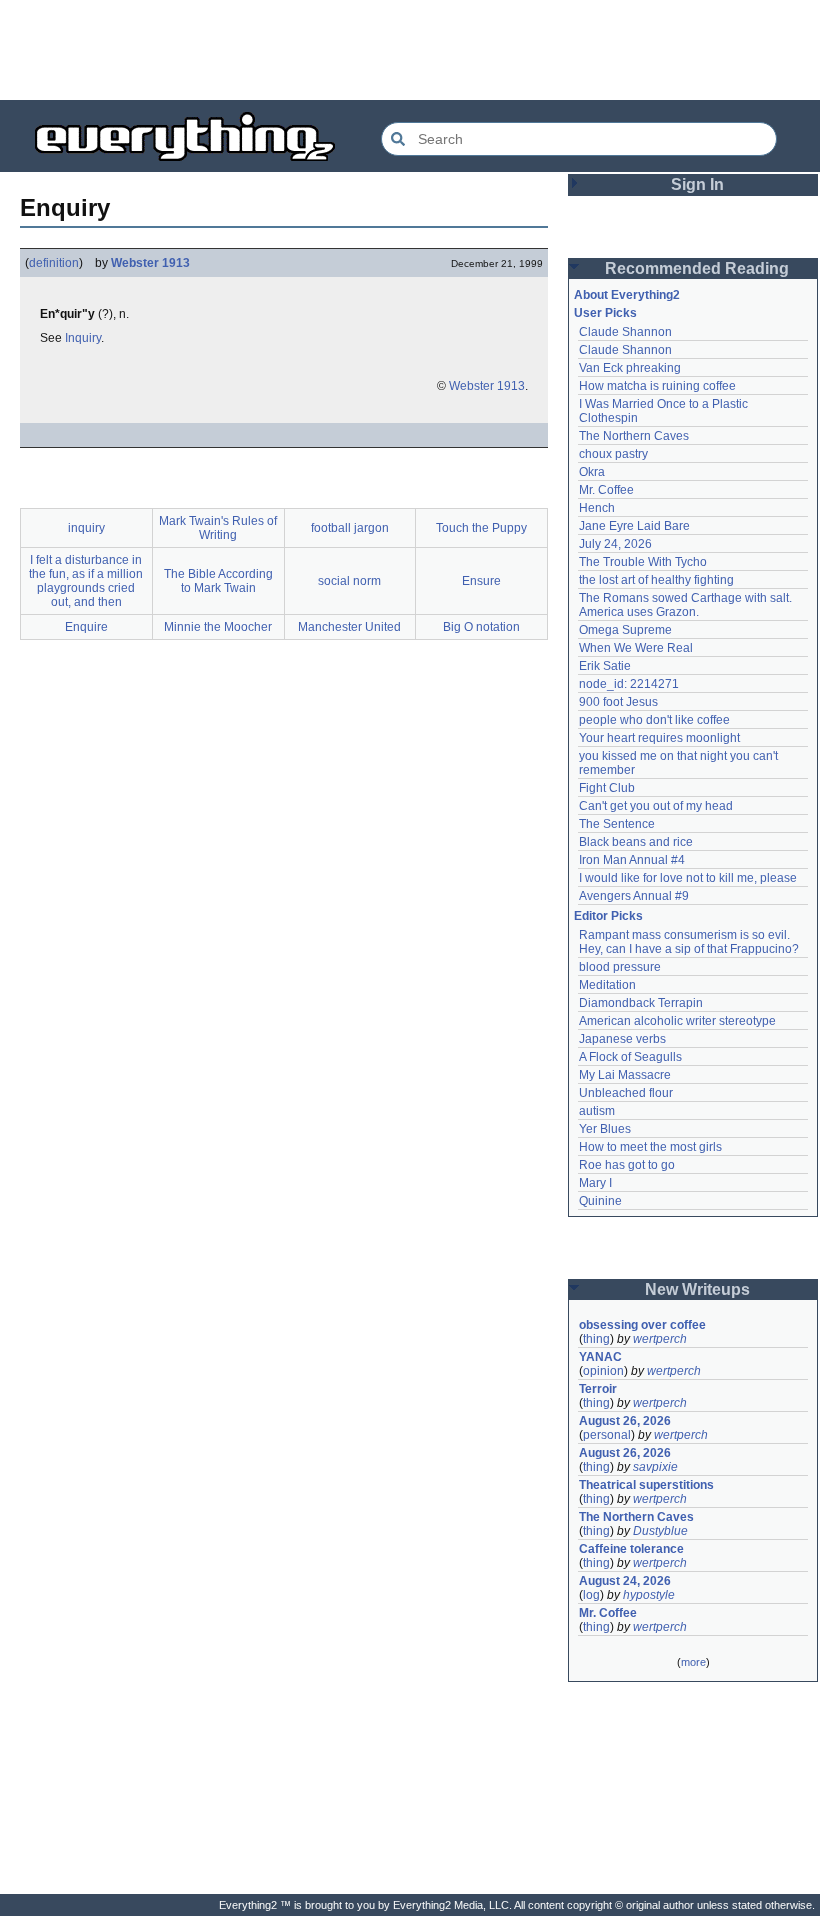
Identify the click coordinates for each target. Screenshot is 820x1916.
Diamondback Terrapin (641, 1003)
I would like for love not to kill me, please (688, 878)
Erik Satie (605, 666)
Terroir (598, 1389)
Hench (597, 508)
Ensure (481, 581)
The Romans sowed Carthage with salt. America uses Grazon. (686, 605)
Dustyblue (660, 1531)
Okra (592, 472)
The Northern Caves (634, 436)
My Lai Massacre (625, 1075)
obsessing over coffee (642, 1325)
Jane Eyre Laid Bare (634, 526)
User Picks (605, 313)
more (693, 1662)
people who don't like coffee (654, 720)
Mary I (595, 1183)
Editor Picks (608, 916)
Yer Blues (605, 1129)
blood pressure (620, 967)
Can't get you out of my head (656, 806)
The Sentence (617, 824)
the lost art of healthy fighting (656, 580)
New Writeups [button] (697, 1289)
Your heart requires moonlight (659, 738)
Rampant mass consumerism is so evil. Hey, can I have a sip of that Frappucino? (689, 942)
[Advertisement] (410, 50)
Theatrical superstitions (646, 1485)
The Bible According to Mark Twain (218, 581)
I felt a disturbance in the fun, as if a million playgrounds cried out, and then (86, 581)
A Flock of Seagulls (630, 1057)
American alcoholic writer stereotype (677, 1021)
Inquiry (83, 338)
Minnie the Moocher (218, 627)
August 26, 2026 (625, 1421)
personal (607, 1435)
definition (54, 263)
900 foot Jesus (618, 702)
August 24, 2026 (625, 1581)
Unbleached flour (626, 1093)
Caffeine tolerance (631, 1549)
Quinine (600, 1201)
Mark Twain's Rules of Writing (218, 528)
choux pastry (613, 454)
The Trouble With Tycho (643, 562)
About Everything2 (627, 295)
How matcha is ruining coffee (657, 386)
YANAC (600, 1357)
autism (597, 1111)
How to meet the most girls (650, 1147)
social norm (349, 581)
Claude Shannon (625, 332)
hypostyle (649, 1595)
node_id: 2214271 (629, 684)
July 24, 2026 (615, 544)
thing (596, 1339)
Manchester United (349, 627)
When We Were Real (636, 648)
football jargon (350, 528)
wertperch (660, 1339)
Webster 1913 (150, 263)
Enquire (86, 627)
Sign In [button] (697, 184)
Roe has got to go (627, 1165)
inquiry (86, 528)
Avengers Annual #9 (634, 896)
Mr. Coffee (606, 490)
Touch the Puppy (481, 528)
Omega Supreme (625, 630)
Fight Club (607, 788)
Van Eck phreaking (630, 368)
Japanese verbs (622, 1039)
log (591, 1595)
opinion (603, 1371)
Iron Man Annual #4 (632, 860)
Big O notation (481, 627)
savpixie (655, 1467)
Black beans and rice (636, 842)
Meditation (607, 985)
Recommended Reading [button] (697, 268)
